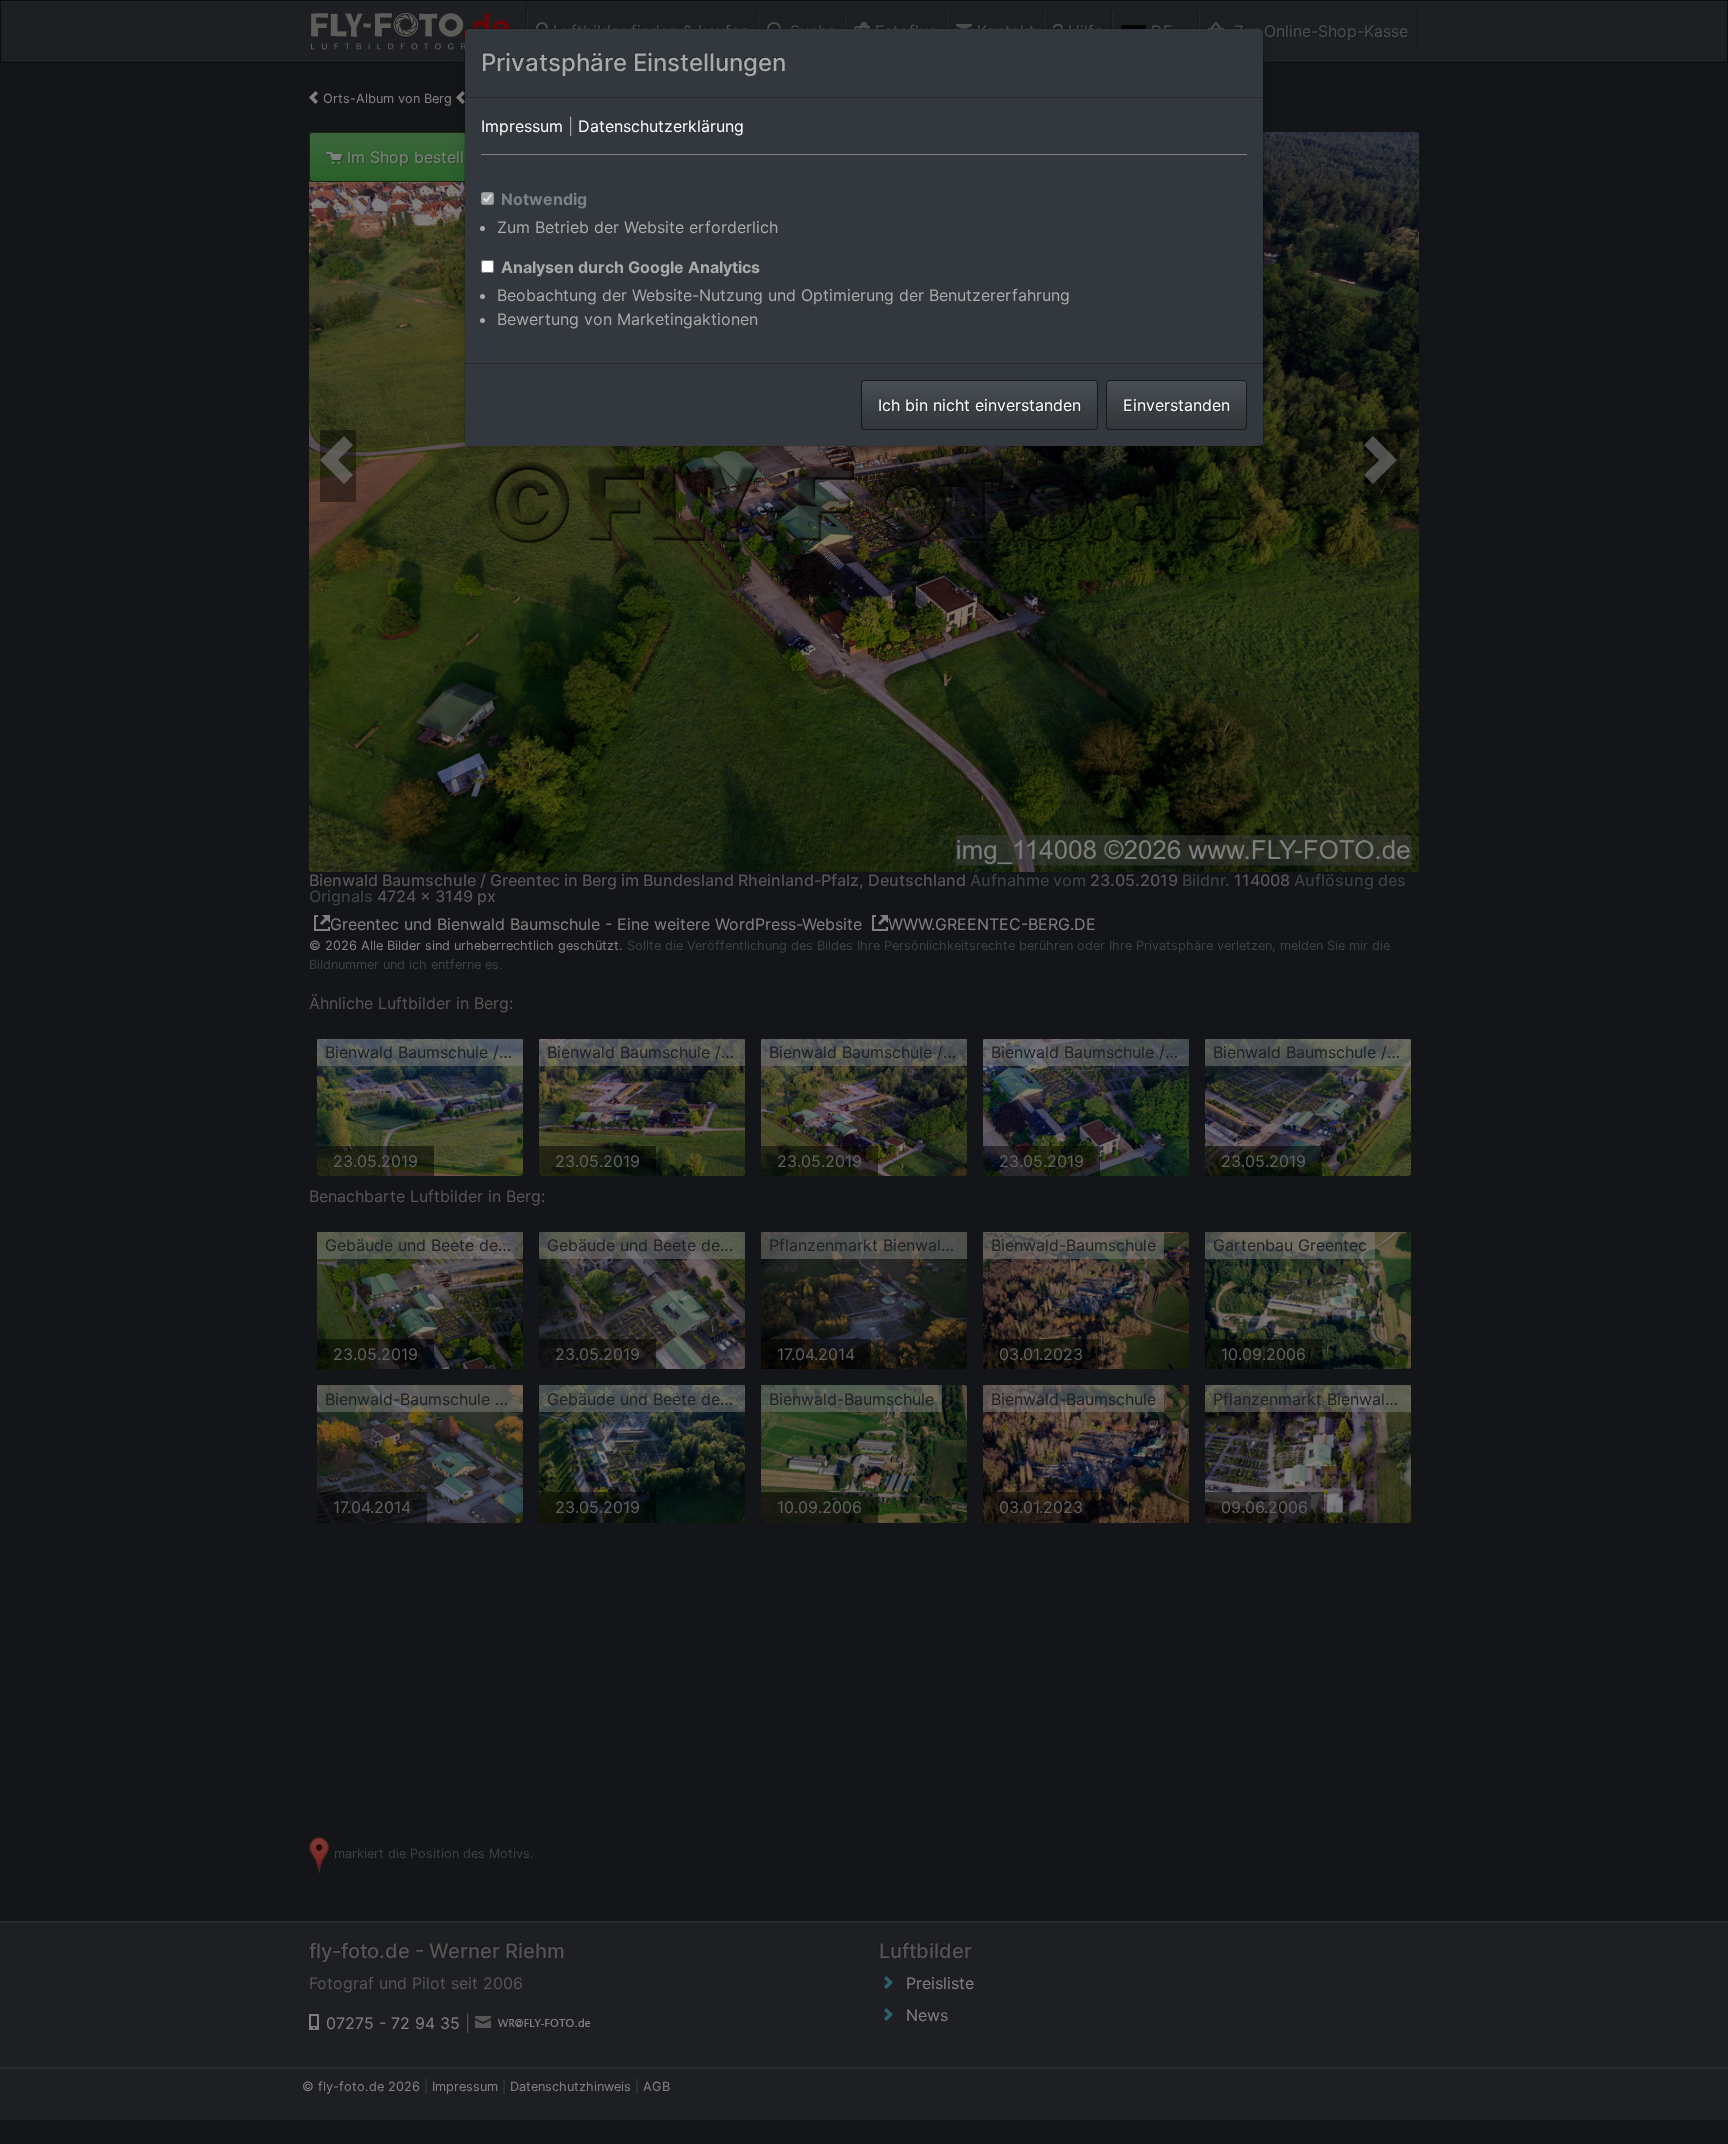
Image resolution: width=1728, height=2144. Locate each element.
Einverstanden (1176, 405)
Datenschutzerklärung (661, 126)
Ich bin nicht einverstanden (979, 405)
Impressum (522, 126)
